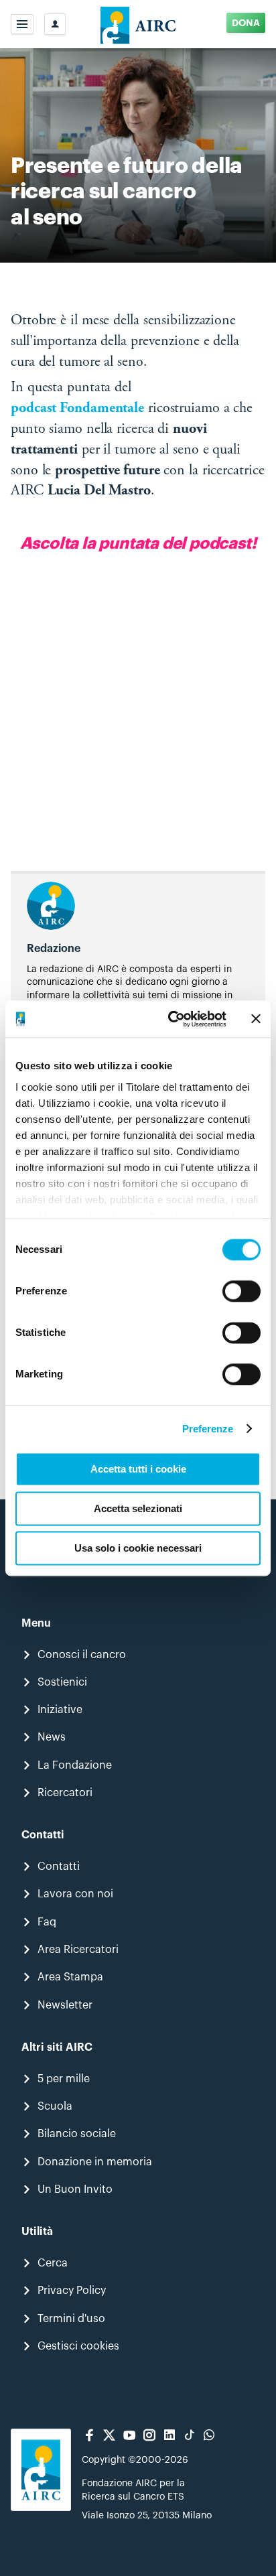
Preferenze (208, 1429)
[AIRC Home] (138, 24)
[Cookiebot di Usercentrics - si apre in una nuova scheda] (171, 1019)
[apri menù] (22, 24)
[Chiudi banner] (256, 1019)
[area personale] (55, 24)
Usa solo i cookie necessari (138, 1548)
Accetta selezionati (138, 1508)
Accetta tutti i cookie (138, 1469)
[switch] (241, 1291)
